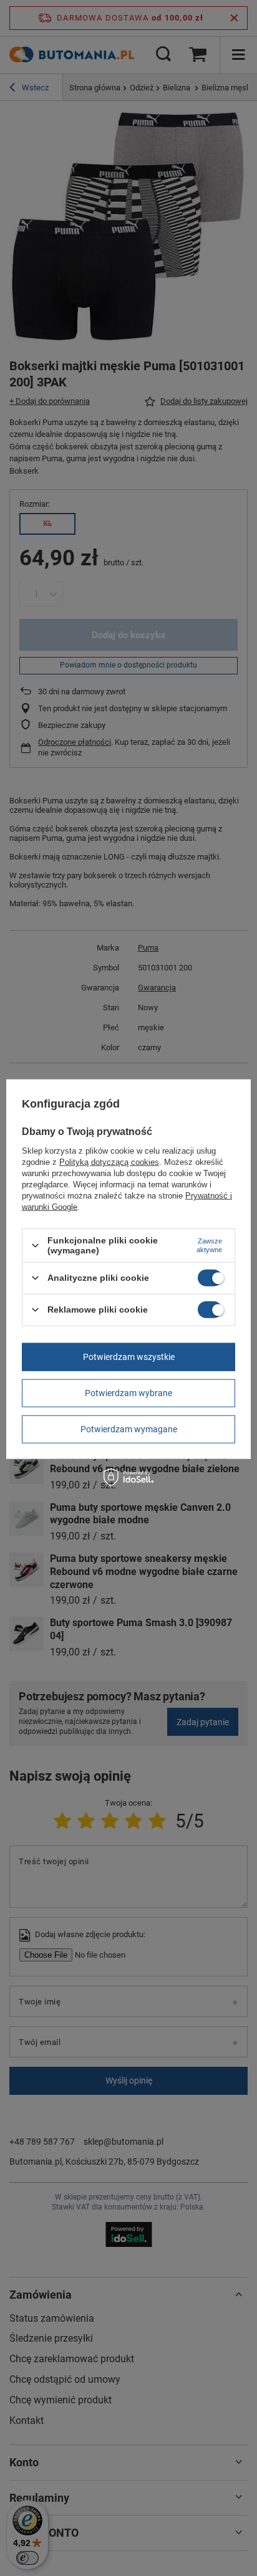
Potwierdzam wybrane (128, 1393)
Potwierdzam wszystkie (129, 1357)
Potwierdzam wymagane (129, 1429)
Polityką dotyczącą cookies (109, 1162)
